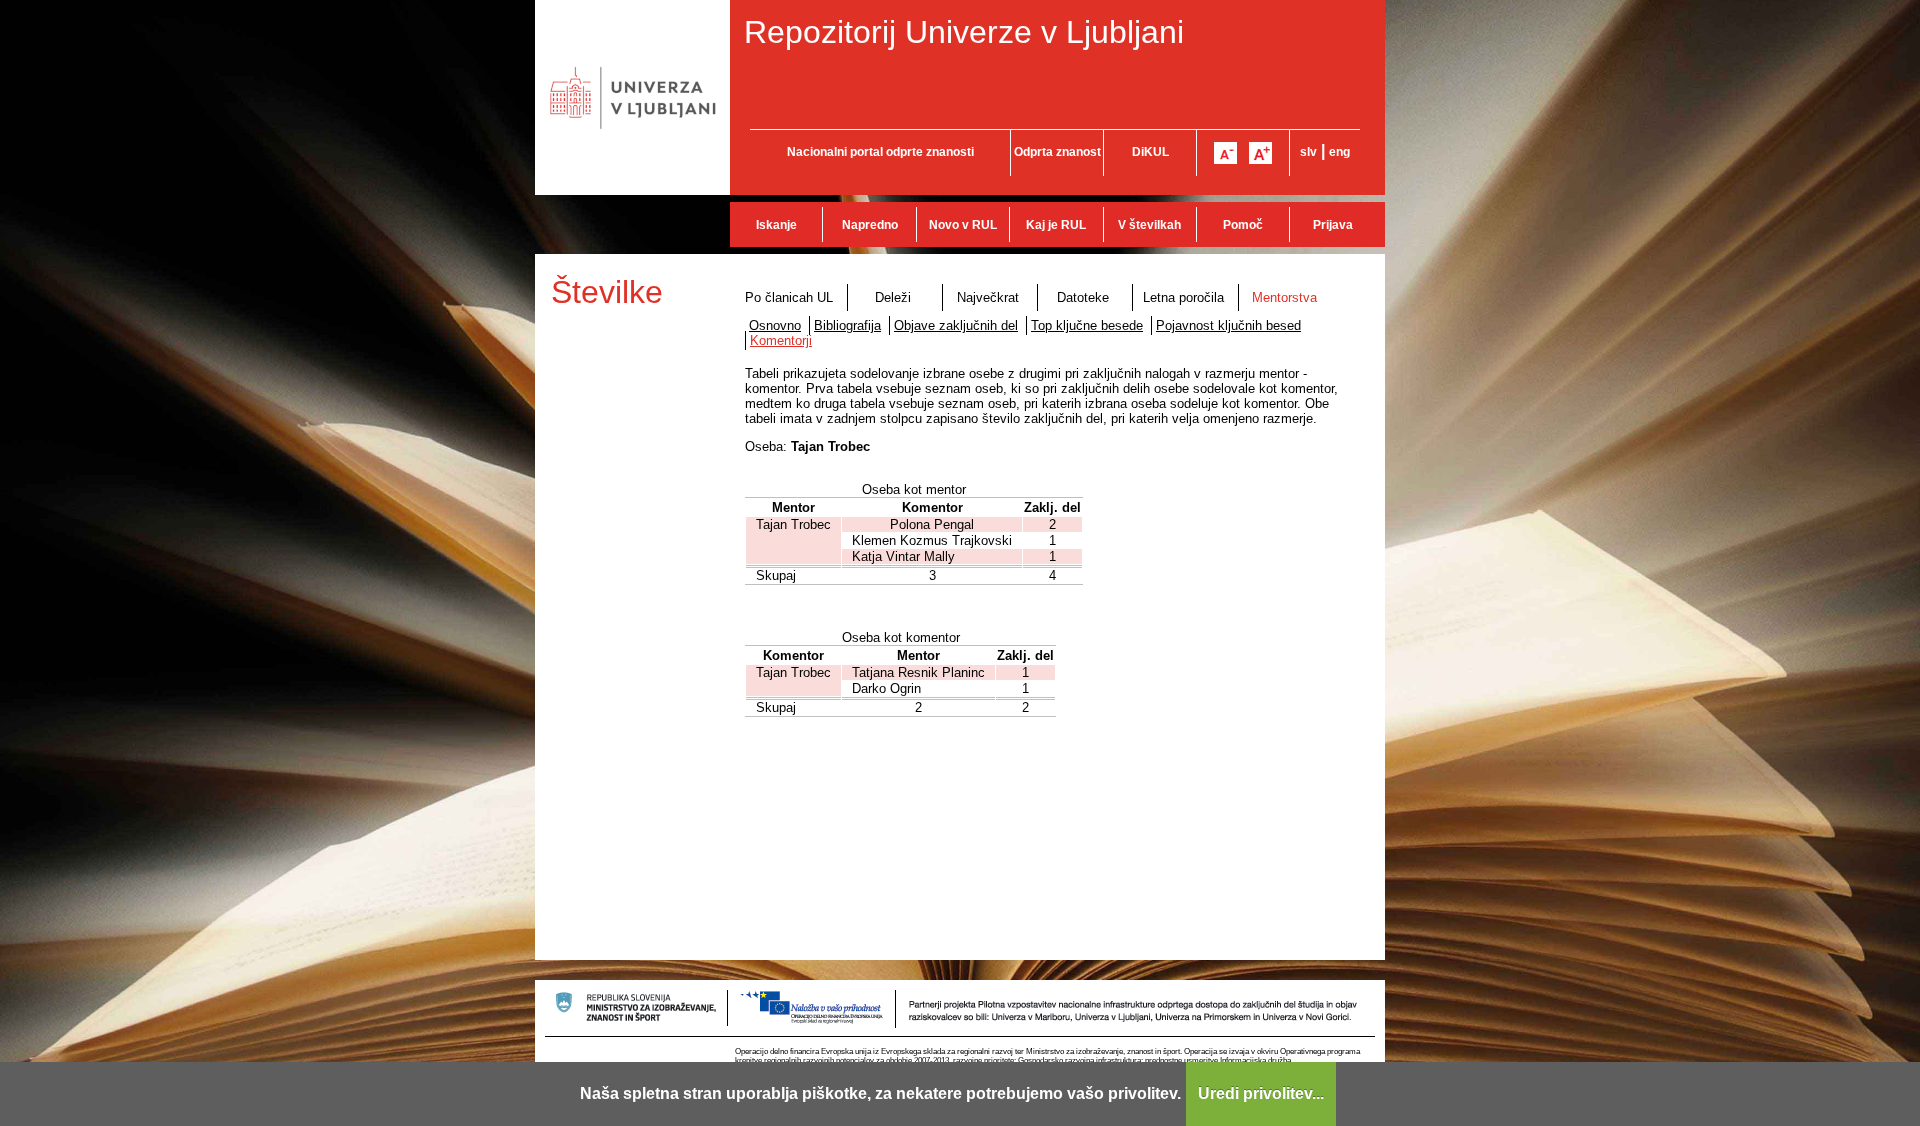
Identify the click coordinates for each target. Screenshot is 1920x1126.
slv (1308, 152)
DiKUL (1150, 152)
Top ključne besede (1087, 325)
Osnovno (775, 325)
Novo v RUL (963, 225)
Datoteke (1083, 297)
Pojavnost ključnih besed (1228, 325)
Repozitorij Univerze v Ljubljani (964, 32)
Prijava (1333, 225)
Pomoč (1243, 225)
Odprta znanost (1057, 152)
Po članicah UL (789, 297)
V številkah (1149, 225)
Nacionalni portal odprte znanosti (880, 152)
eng (1339, 152)
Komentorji (781, 340)
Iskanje (776, 225)
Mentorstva (1284, 297)
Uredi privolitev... (1261, 1093)
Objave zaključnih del (956, 325)
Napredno (870, 225)
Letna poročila (1183, 297)
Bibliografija (847, 325)
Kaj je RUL (1056, 225)
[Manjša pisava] (1225, 153)
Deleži (893, 297)
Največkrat (988, 297)
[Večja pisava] (1260, 153)
